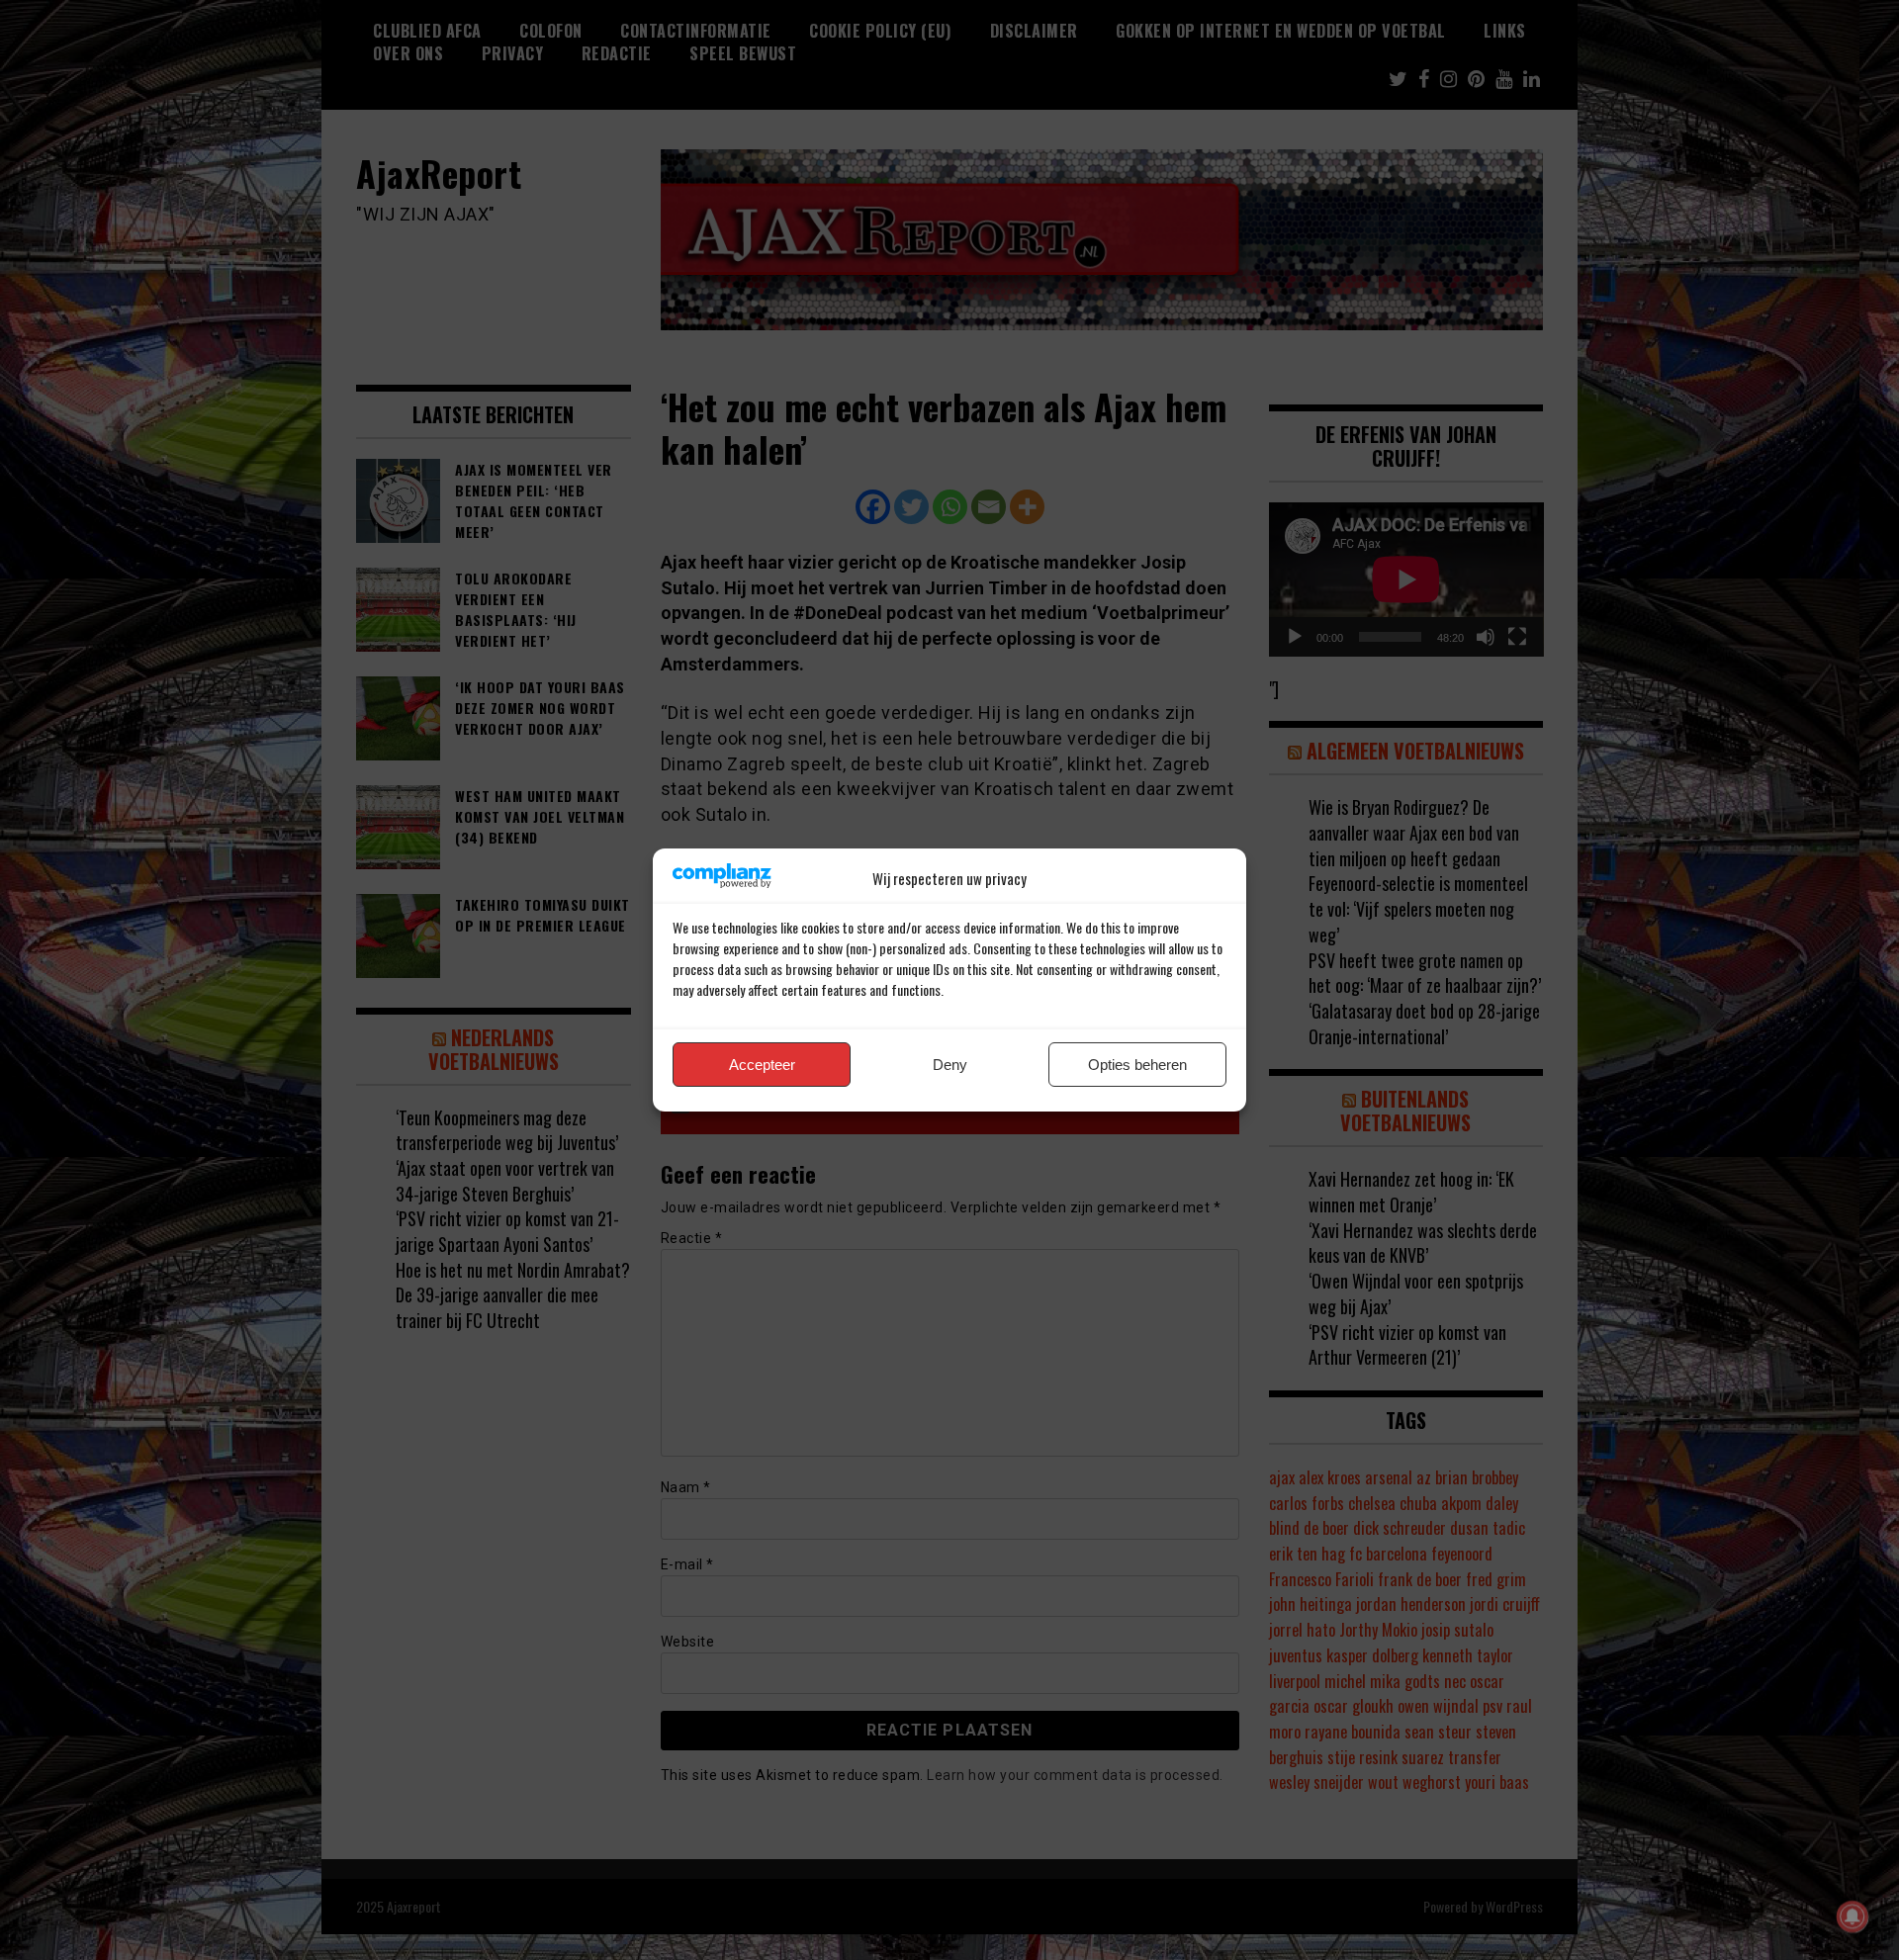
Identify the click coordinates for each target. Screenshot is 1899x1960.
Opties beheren (1137, 1065)
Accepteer (762, 1065)
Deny (950, 1065)
